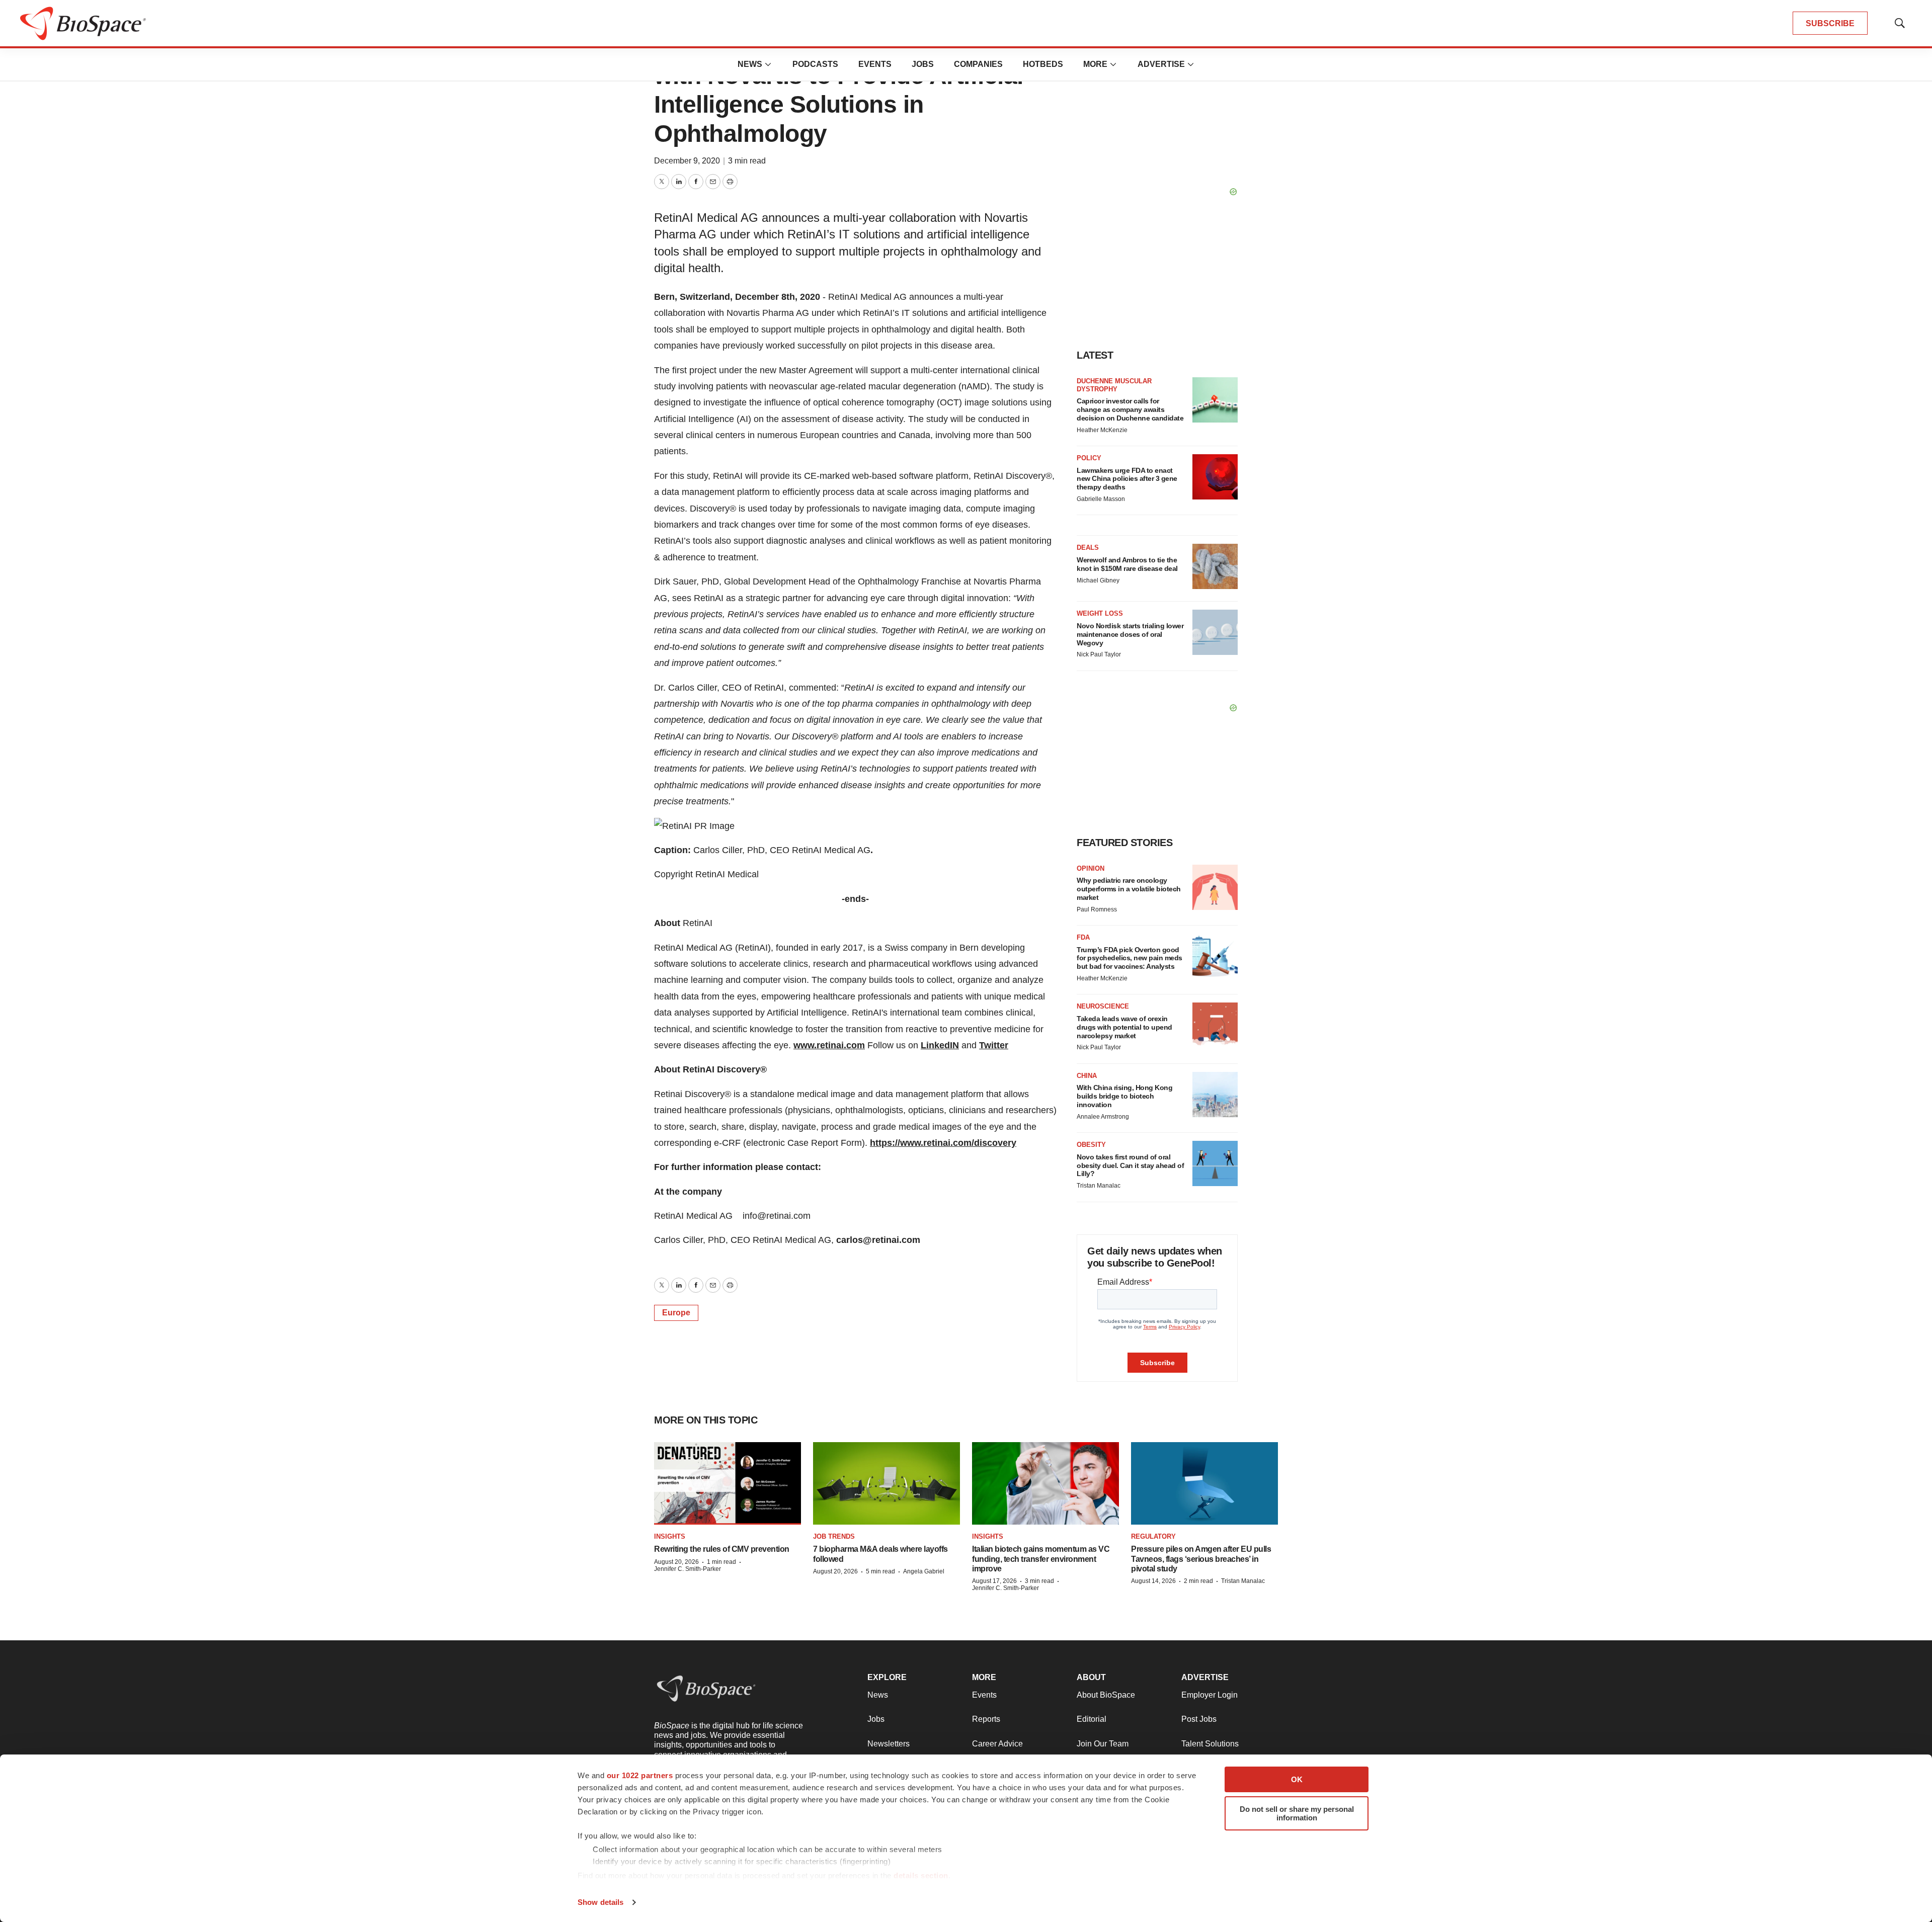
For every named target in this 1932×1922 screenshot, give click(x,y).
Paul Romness (1097, 909)
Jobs (923, 64)
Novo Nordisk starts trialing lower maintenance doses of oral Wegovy (1130, 634)
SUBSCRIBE (1830, 23)
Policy (1089, 458)
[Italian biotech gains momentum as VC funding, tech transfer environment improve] (1045, 1483)
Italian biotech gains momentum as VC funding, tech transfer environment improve (1041, 1559)
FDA (1083, 937)
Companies (978, 64)
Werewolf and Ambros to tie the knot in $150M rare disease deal (1127, 564)
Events (875, 64)
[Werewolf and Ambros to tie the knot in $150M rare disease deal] (1215, 566)
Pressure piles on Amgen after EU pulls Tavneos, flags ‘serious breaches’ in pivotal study (1201, 1559)
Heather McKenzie (1102, 430)
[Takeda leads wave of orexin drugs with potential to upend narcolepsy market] (1215, 1025)
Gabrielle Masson (1101, 499)
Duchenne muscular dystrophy (1114, 385)
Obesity (1091, 1145)
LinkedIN (940, 1045)
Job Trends (834, 1536)
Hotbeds (1043, 64)
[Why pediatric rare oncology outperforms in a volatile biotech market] (1215, 887)
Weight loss (1100, 613)
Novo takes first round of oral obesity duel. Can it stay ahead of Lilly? (1130, 1165)
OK (1297, 1779)
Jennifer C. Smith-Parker (688, 1569)
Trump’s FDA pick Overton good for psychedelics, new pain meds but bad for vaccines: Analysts (1130, 958)
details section (921, 1875)
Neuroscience (1103, 1006)
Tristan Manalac (1099, 1186)
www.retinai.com (829, 1045)
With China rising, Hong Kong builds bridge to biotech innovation (1124, 1096)
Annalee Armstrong (1103, 1117)
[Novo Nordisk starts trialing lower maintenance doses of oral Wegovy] (1215, 632)
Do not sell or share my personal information (1297, 1813)
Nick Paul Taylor (1099, 654)
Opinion (1091, 868)
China (1087, 1076)
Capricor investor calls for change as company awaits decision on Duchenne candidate (1130, 409)
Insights (670, 1536)
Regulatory (1153, 1536)
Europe (676, 1313)
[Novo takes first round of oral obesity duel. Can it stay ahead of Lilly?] (1215, 1163)
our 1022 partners (640, 1775)
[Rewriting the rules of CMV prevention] (728, 1483)
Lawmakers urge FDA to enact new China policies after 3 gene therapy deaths (1127, 479)
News (750, 64)
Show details (600, 1902)
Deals (1088, 548)
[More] (768, 64)
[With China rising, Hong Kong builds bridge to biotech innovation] (1215, 1095)
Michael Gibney (1098, 580)
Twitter (994, 1045)
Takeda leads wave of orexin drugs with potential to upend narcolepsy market (1124, 1027)
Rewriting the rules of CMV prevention (722, 1549)
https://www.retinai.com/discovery (943, 1143)
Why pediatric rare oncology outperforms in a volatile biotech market (1129, 889)
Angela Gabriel (924, 1571)
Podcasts (815, 64)
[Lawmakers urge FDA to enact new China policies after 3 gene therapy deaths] (1215, 477)
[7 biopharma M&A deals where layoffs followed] (887, 1483)
